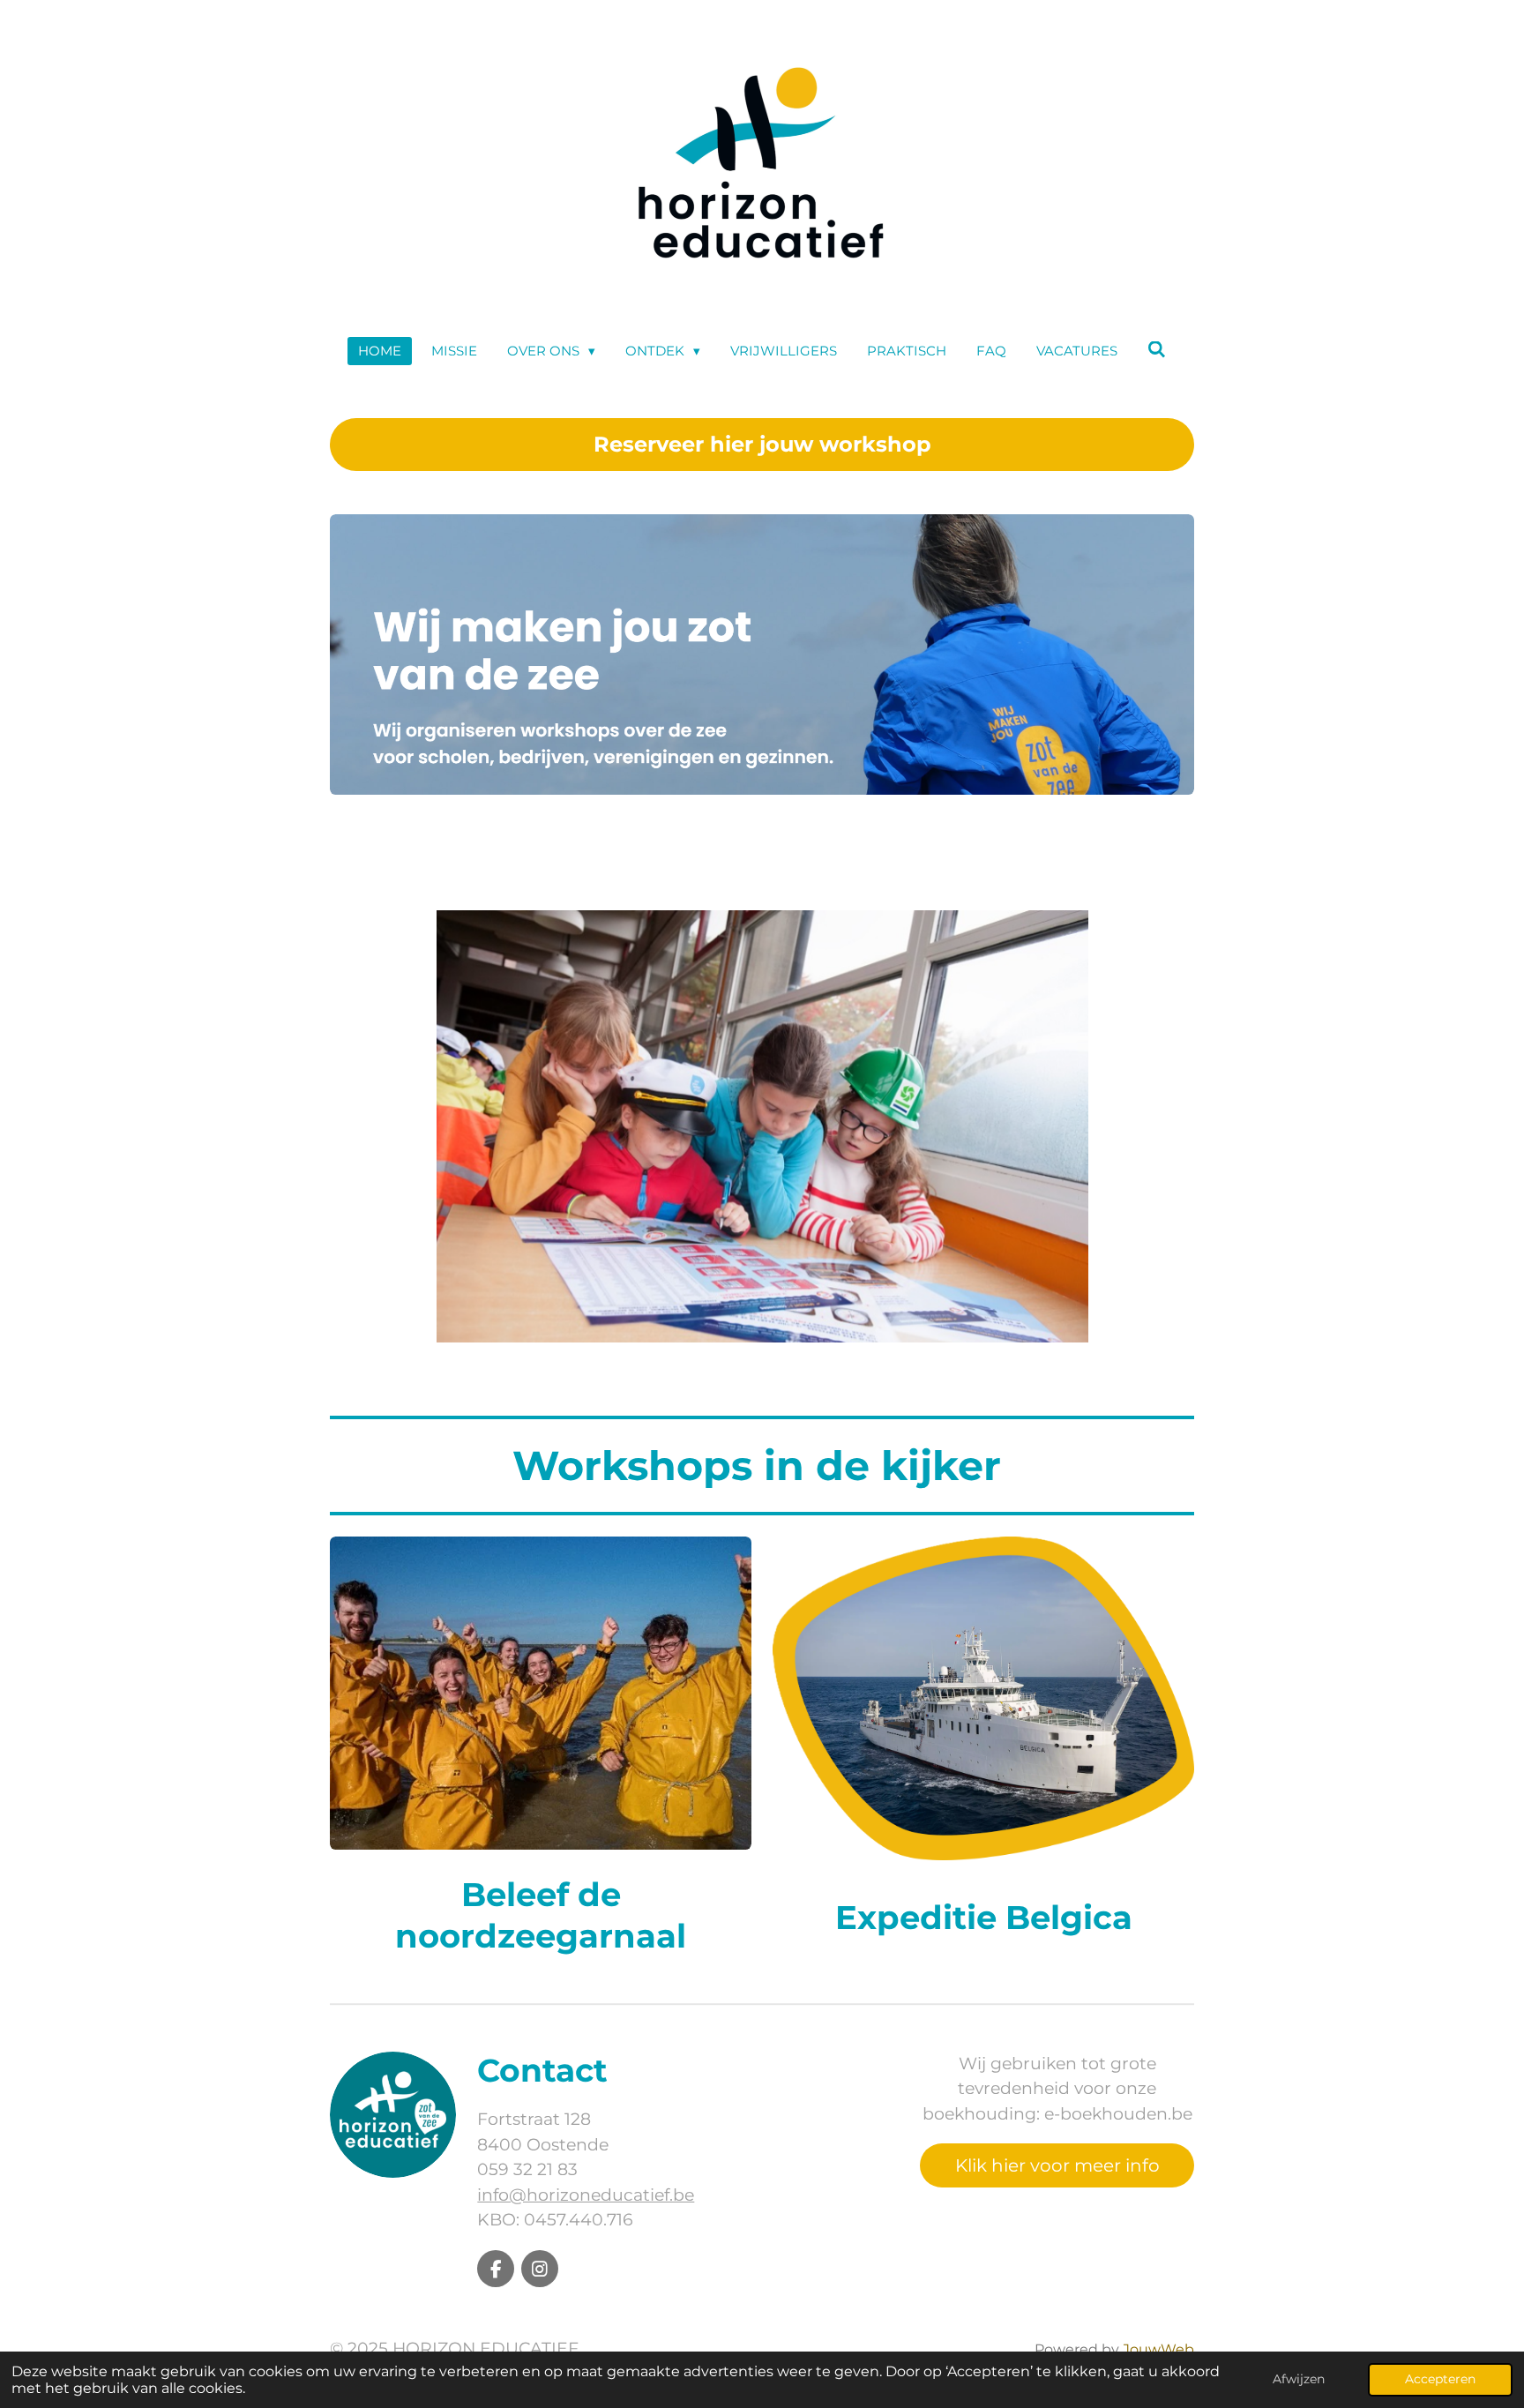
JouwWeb (1158, 2349)
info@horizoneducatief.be (586, 2195)
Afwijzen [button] (1299, 2379)
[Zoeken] (1157, 350)
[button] (1178, 926)
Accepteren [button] (1440, 2379)
